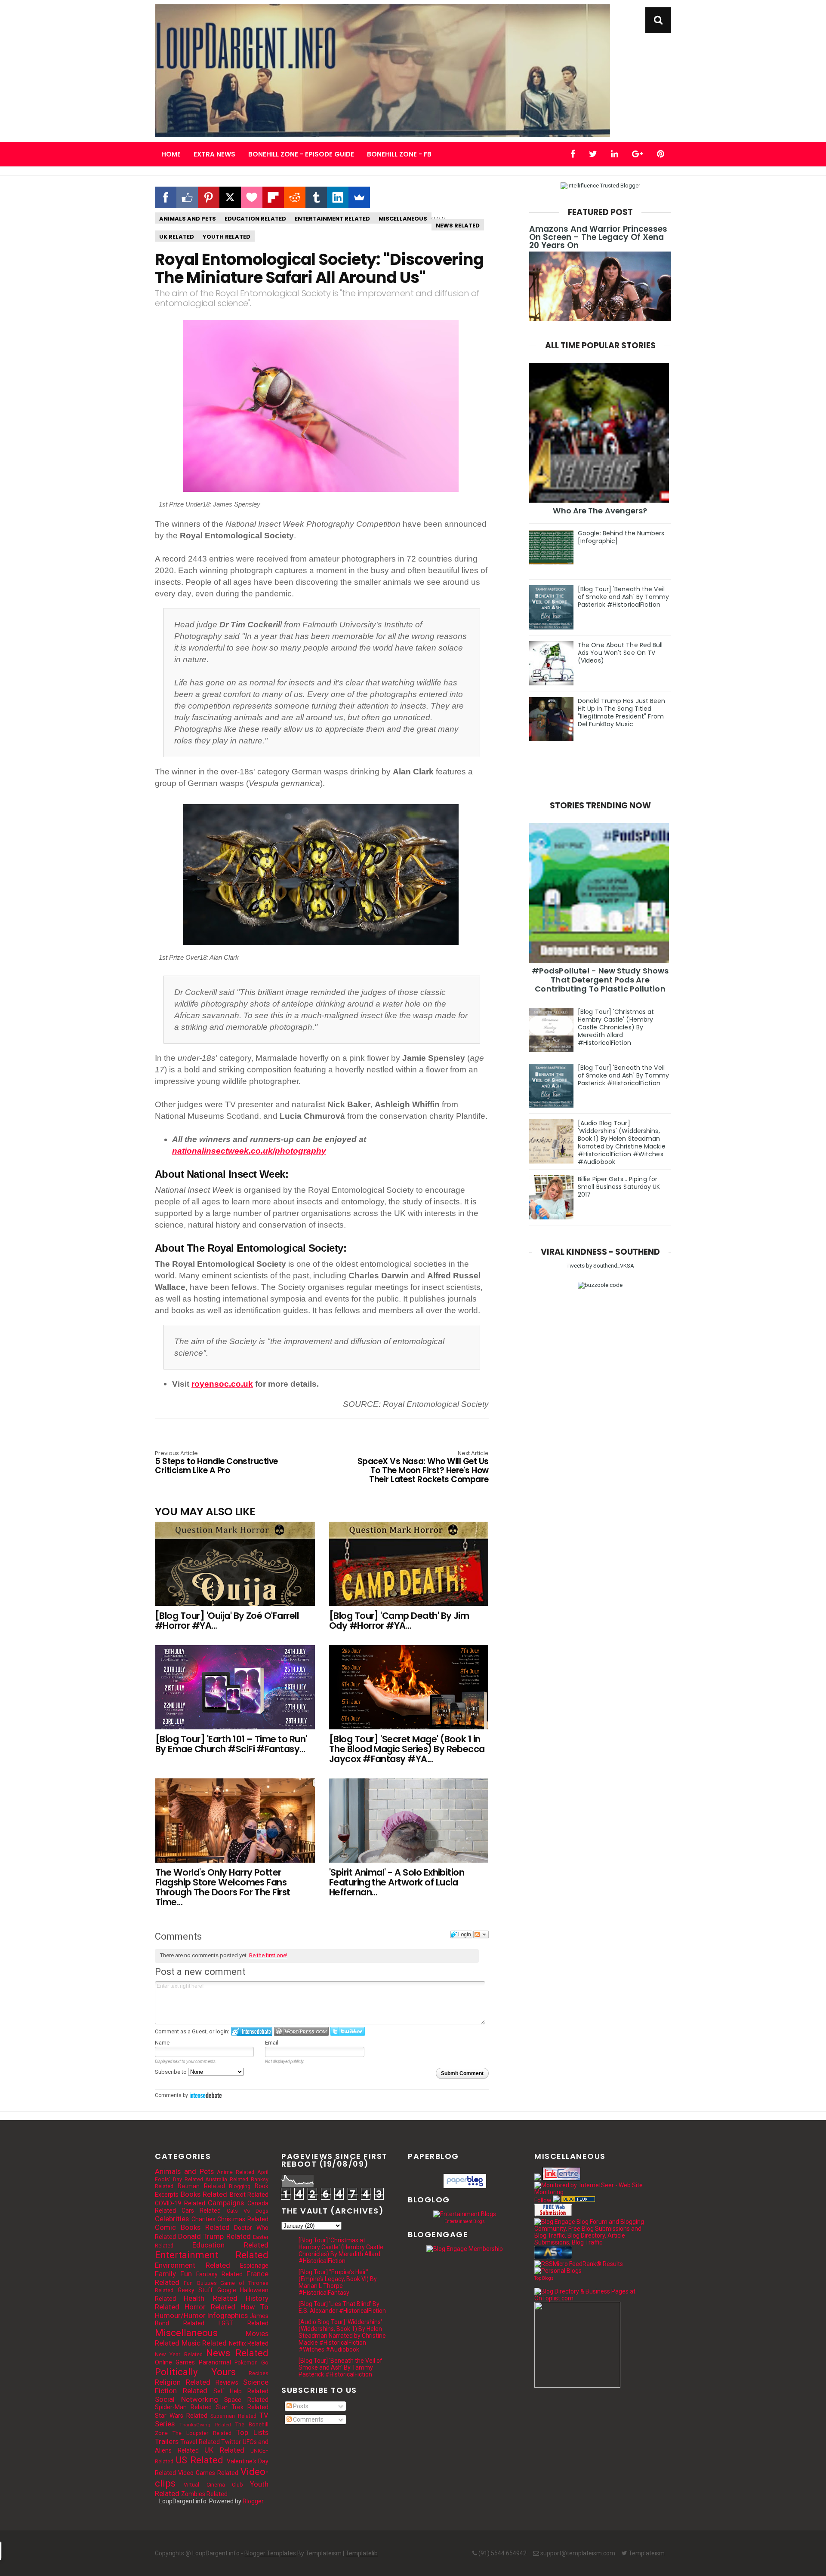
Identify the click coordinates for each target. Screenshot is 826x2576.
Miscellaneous (403, 219)
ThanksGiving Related (205, 2425)
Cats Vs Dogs (248, 2211)
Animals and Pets (188, 219)
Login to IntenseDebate (252, 2031)
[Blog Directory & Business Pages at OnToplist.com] (591, 2298)
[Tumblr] (316, 197)
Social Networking (186, 2399)
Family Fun (173, 2274)
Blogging (240, 2186)
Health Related (210, 2298)
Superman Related (233, 2416)
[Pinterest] (209, 197)
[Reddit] (295, 197)
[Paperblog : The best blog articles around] (465, 2186)
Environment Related (193, 2265)
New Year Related (179, 2354)
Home (171, 154)
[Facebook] (166, 197)
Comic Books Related (192, 2227)
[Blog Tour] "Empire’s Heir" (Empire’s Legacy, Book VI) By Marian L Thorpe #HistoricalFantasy (338, 2282)
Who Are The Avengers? (600, 511)
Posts (300, 2406)
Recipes (259, 2373)
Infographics (228, 2315)
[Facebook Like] (187, 197)
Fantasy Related (219, 2274)
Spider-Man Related (183, 2407)
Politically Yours (195, 2372)
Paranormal (215, 2362)
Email (272, 2043)
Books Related (204, 2194)
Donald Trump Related (214, 2236)
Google (227, 2290)
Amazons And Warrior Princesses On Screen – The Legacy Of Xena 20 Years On (598, 237)
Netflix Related (249, 2343)
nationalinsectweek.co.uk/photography (249, 1151)
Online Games (175, 2362)
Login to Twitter (348, 2031)
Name (162, 2043)
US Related (200, 2460)
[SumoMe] (359, 197)
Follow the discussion (481, 1934)
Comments (308, 2419)
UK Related (177, 237)
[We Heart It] (252, 197)
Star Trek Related (242, 2407)
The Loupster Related (202, 2433)
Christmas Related (243, 2219)
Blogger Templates (270, 2553)
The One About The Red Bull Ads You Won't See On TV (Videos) (620, 653)
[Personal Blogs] (558, 2271)
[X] (230, 197)
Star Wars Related (181, 2416)
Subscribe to (171, 2072)
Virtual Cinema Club (213, 2485)
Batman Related (201, 2186)
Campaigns (226, 2203)
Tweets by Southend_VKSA (600, 1266)
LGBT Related (243, 2323)
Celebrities (172, 2219)
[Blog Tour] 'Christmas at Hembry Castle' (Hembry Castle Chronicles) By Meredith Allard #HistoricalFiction (616, 1027)
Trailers (167, 2441)
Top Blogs (544, 2278)
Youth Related (227, 237)
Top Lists (252, 2432)
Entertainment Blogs (465, 2221)
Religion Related (183, 2382)
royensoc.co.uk (222, 1384)
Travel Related (200, 2442)
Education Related (255, 219)
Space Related (246, 2400)
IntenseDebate (206, 2095)
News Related (458, 226)
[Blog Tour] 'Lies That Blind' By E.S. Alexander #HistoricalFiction (342, 2307)
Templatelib (362, 2553)
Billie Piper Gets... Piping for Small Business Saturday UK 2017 (619, 1187)
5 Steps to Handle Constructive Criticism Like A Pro (216, 1463)
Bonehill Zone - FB (399, 154)
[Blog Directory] (578, 2200)
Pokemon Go (251, 2363)
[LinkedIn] (338, 197)
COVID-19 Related (180, 2203)
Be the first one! (268, 1955)
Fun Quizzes (200, 2283)
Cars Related (201, 2211)
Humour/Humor (180, 2315)
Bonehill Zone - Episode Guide (301, 154)
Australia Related (227, 2179)
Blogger (253, 2501)
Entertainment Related (332, 219)
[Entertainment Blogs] (465, 2214)
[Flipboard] (273, 197)
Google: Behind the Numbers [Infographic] (621, 537)
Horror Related (210, 2307)
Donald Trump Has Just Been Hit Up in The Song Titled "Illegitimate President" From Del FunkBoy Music (622, 712)
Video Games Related (208, 2473)
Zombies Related (204, 2494)
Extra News (214, 154)
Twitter (231, 2442)
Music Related (204, 2343)
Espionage (254, 2266)
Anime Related (236, 2172)
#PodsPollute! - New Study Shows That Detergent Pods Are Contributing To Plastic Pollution (600, 980)
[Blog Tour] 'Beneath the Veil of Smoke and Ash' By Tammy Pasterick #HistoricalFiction (624, 597)
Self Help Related (241, 2391)
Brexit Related (249, 2195)
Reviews (227, 2383)
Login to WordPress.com (301, 2031)
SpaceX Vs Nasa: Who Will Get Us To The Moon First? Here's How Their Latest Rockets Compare (423, 1468)
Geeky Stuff (196, 2290)
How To (254, 2307)
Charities (203, 2219)
